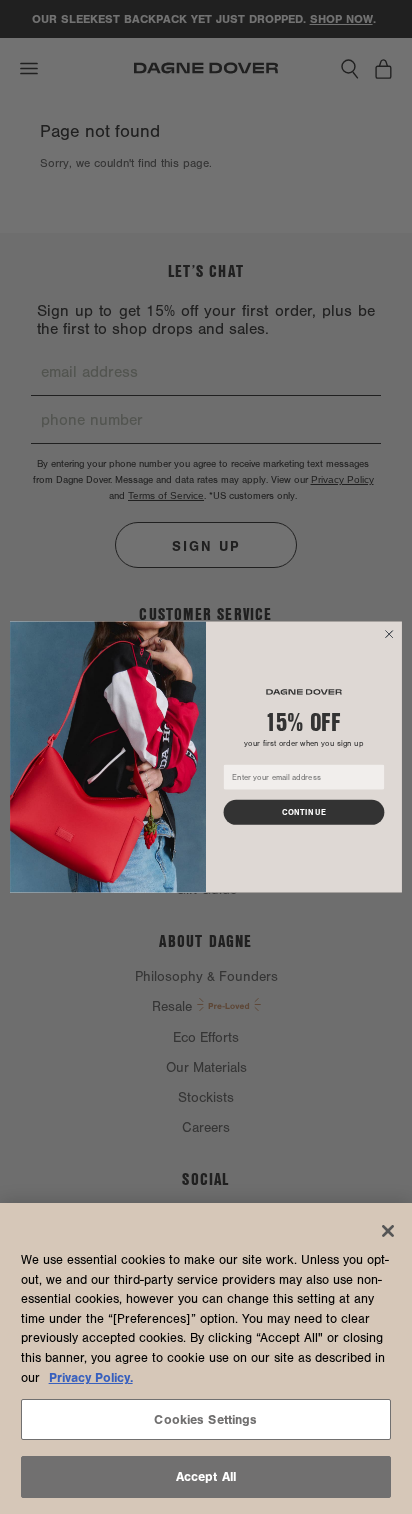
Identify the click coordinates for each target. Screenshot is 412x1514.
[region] (206, 1358)
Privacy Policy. (91, 1377)
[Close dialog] (389, 634)
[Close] (388, 1231)
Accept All (206, 1476)
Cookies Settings (205, 1419)
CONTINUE (304, 812)
